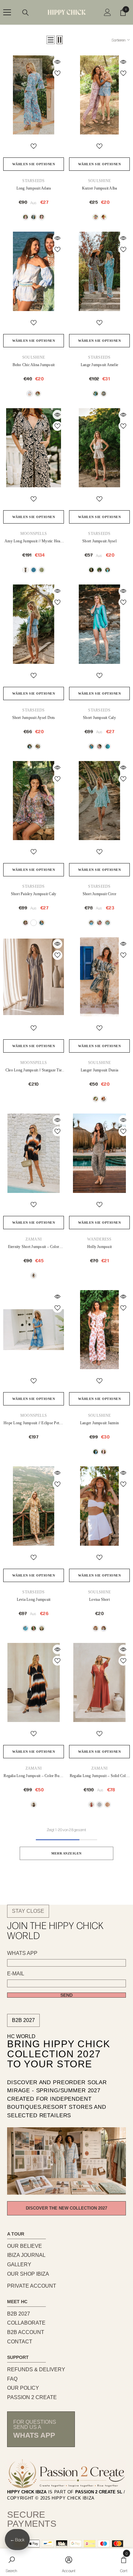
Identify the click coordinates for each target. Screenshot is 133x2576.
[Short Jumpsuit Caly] (99, 624)
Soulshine (99, 181)
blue (34, 217)
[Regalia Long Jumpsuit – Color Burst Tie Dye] (34, 1682)
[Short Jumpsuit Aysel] (99, 448)
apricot (104, 217)
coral (99, 923)
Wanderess (99, 1239)
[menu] (7, 12)
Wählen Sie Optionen (34, 164)
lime (42, 570)
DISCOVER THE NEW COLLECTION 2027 (66, 2208)
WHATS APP (22, 1953)
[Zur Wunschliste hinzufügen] (57, 73)
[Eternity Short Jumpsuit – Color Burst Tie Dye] (34, 1153)
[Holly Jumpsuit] (99, 1153)
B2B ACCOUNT (26, 2332)
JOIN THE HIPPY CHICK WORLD (55, 1930)
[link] (11, 2562)
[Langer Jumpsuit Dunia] (99, 977)
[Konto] (107, 12)
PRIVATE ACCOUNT (32, 2286)
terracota (91, 1805)
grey (96, 217)
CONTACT (20, 2342)
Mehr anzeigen (66, 1853)
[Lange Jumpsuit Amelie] (99, 271)
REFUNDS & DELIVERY (36, 2369)
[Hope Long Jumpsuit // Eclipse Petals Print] (34, 1330)
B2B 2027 (23, 2020)
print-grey (26, 923)
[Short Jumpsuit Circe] (99, 801)
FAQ (12, 2379)
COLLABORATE (26, 2323)
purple (34, 1628)
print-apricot (34, 923)
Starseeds (33, 181)
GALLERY (19, 2264)
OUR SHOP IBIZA (28, 2274)
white (104, 1628)
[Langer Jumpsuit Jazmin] (99, 1330)
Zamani (34, 1239)
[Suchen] (26, 13)
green (38, 394)
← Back (17, 2540)
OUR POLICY (23, 2388)
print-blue (42, 923)
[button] (51, 40)
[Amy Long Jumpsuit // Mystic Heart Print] (34, 448)
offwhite (99, 1805)
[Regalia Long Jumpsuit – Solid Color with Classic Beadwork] (99, 1682)
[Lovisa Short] (99, 1506)
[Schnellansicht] (57, 62)
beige (26, 217)
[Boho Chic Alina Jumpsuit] (34, 271)
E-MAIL (16, 1974)
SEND (66, 1995)
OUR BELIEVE (25, 2246)
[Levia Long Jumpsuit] (34, 1506)
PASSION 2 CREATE (32, 2397)
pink (42, 217)
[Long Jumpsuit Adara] (34, 95)
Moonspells (34, 534)
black (26, 570)
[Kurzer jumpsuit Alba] (99, 95)
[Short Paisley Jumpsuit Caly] (34, 801)
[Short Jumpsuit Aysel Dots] (34, 624)
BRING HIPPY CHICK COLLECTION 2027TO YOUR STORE (59, 2054)
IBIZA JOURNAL (26, 2255)
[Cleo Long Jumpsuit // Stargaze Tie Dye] (34, 977)
